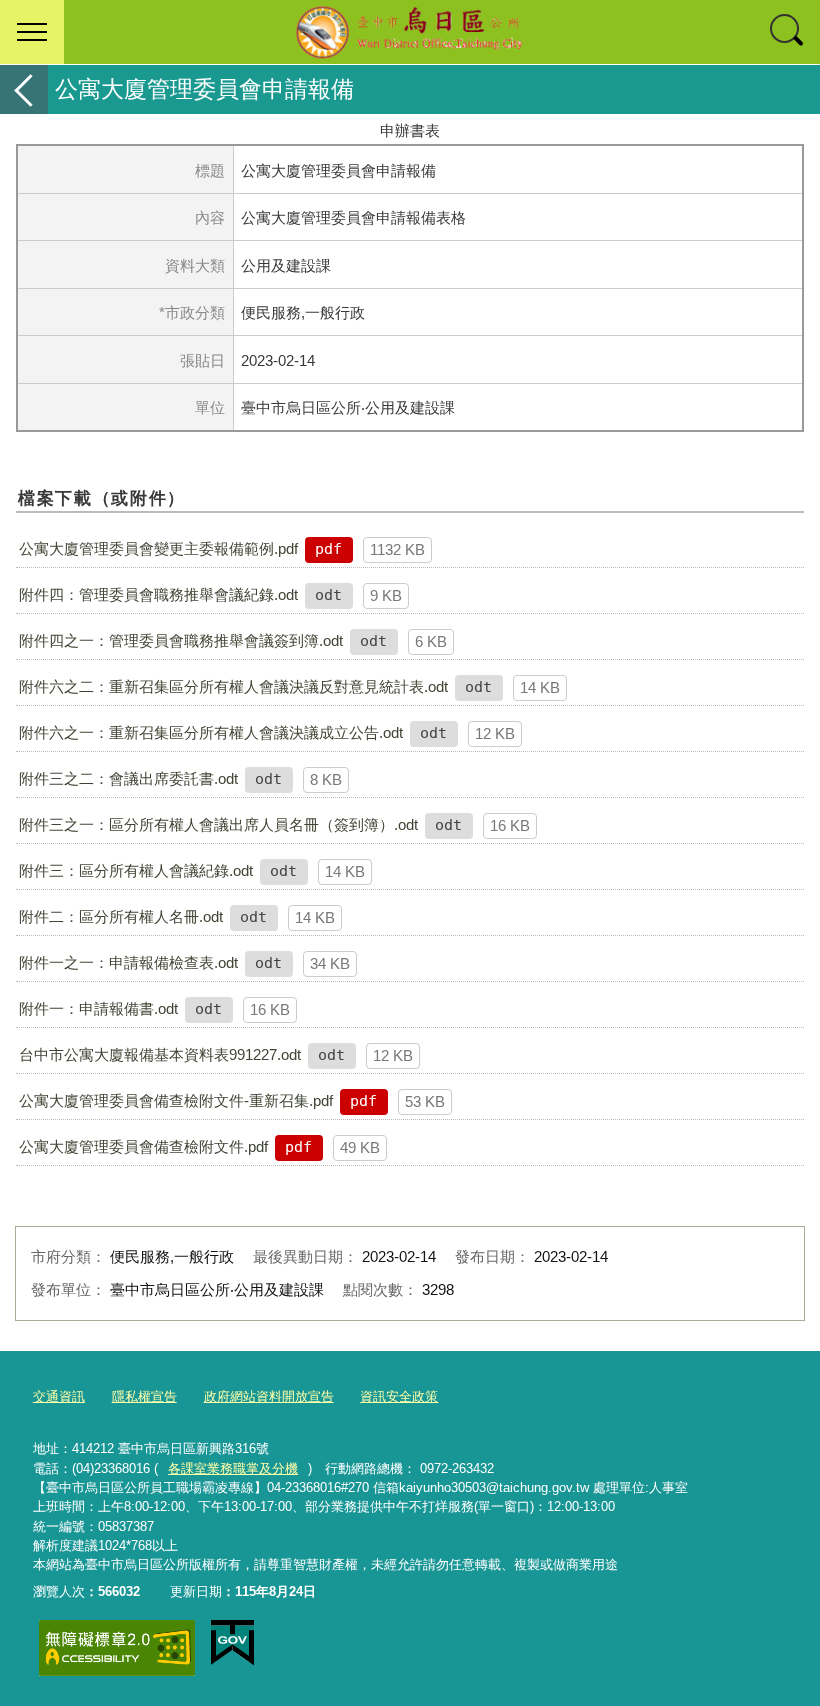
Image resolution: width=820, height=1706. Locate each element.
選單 (32, 32)
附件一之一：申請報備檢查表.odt (128, 962)
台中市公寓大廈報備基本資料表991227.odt (160, 1054)
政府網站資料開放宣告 (269, 1396)
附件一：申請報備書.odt (98, 1008)
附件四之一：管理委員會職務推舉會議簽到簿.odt (181, 640)
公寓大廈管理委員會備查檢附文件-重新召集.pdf (176, 1100)
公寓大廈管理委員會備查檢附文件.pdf (143, 1146)
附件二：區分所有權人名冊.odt (121, 916)
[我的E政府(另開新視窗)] (232, 1643)
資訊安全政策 (399, 1396)
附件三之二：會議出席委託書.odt (128, 778)
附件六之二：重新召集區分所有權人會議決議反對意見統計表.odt (233, 686)
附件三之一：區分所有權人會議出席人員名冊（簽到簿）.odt (218, 824)
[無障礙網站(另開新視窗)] (117, 1647)
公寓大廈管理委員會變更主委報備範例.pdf (158, 548)
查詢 (788, 32)
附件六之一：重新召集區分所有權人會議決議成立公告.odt (211, 732)
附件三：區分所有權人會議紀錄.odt (136, 870)
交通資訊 (59, 1396)
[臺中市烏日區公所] (410, 32)
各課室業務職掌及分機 (233, 1468)
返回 (24, 89)
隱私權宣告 (144, 1396)
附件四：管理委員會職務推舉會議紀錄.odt (158, 594)
